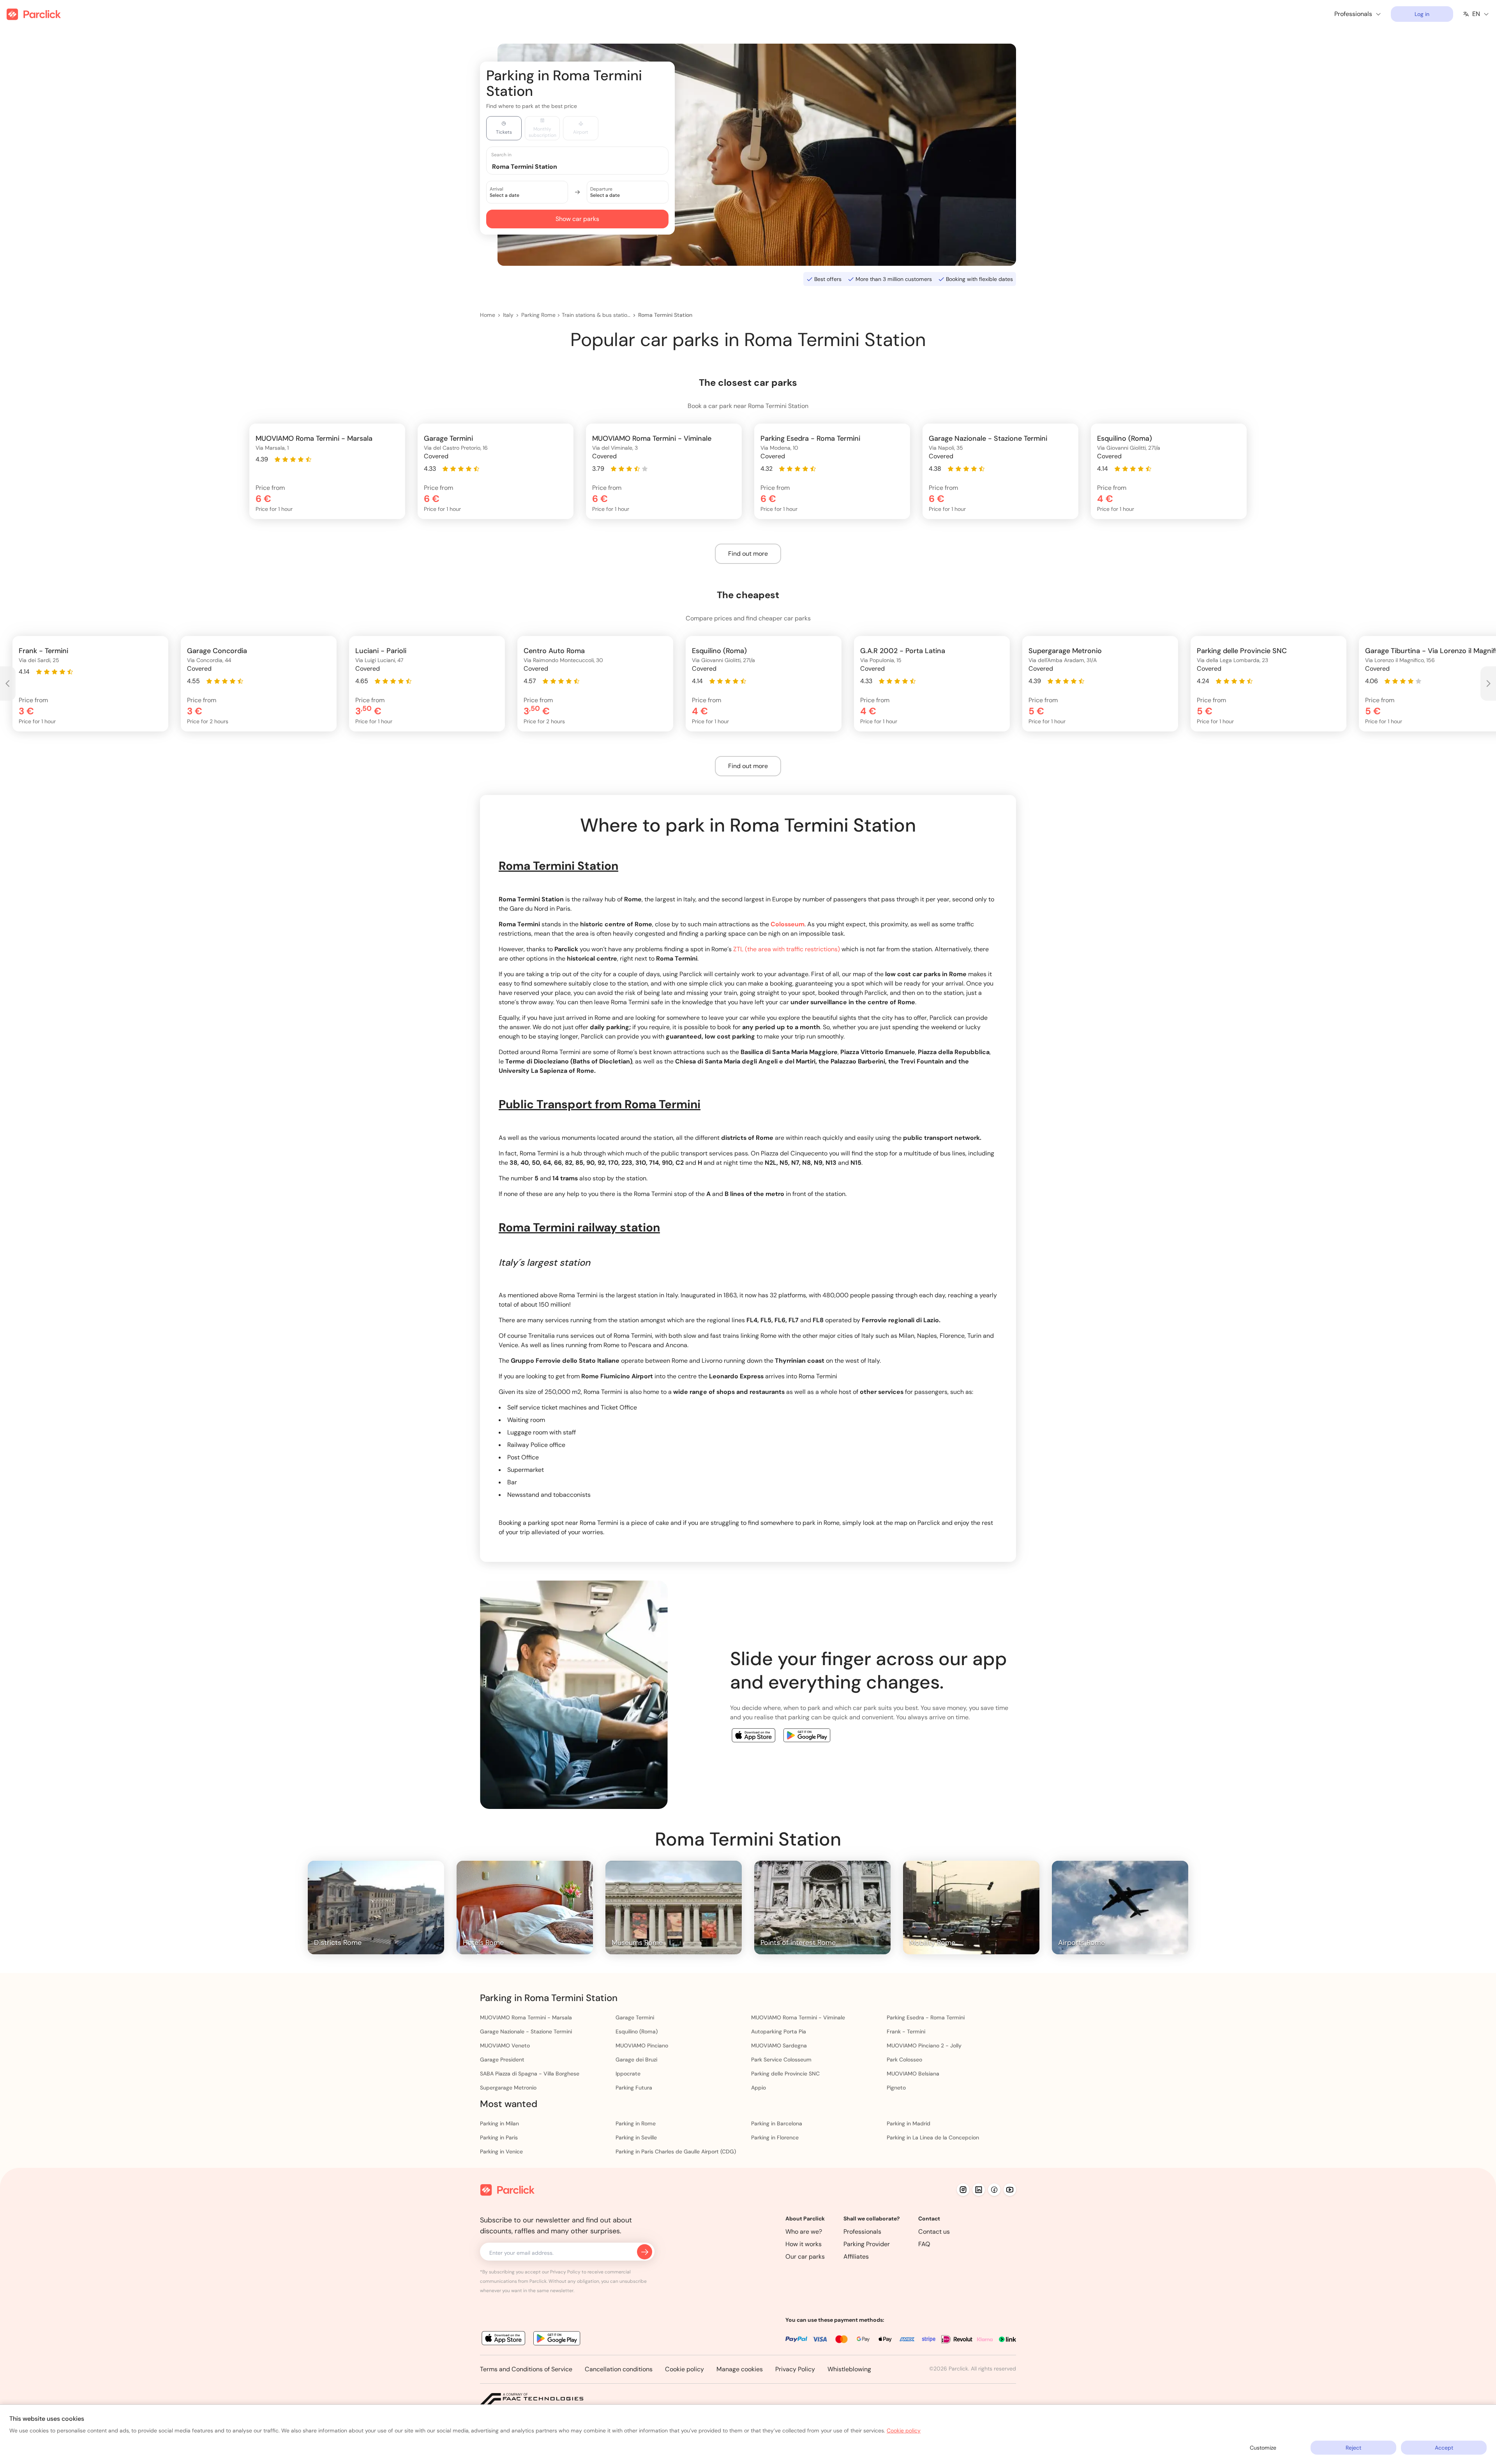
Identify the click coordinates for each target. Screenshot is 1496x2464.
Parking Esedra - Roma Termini (926, 2017)
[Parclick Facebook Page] (994, 2190)
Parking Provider (867, 2244)
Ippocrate (628, 2074)
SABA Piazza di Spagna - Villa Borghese (530, 2074)
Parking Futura (634, 2088)
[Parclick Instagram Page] (963, 2190)
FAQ (924, 2244)
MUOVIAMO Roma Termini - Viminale (798, 2017)
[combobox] (585, 166)
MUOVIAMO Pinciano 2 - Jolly (924, 2045)
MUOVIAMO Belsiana (913, 2074)
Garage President (502, 2060)
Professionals (862, 2232)
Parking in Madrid (909, 2123)
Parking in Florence (775, 2137)
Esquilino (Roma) (637, 2031)
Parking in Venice (501, 2151)
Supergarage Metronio (508, 2088)
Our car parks (805, 2256)
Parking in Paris (499, 2137)
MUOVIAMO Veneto (505, 2045)
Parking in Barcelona (777, 2123)
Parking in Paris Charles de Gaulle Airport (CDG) (676, 2151)
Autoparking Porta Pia (779, 2031)
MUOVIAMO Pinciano (642, 2045)
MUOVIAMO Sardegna (779, 2045)
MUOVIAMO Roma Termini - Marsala (526, 2017)
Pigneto (896, 2088)
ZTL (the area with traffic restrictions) (787, 949)
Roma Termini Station (665, 315)
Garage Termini (635, 2017)
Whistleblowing (849, 2369)
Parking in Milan (499, 2123)
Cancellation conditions (619, 2369)
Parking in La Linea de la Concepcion (933, 2137)
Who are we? (804, 2232)
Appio (759, 2088)
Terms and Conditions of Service (526, 2369)
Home (488, 315)
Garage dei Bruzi (636, 2060)
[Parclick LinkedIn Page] (979, 2190)
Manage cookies (740, 2369)
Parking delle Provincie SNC (785, 2074)
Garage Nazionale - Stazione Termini (526, 2031)
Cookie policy (684, 2369)
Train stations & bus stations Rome (596, 315)
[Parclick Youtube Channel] (1010, 2190)
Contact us (934, 2232)
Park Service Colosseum (781, 2060)
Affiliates (856, 2256)
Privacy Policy (795, 2369)
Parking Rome (538, 315)
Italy (508, 315)
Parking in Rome (636, 2123)
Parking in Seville (636, 2137)
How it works (804, 2244)
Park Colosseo (904, 2060)
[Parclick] (34, 14)
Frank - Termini (906, 2031)
